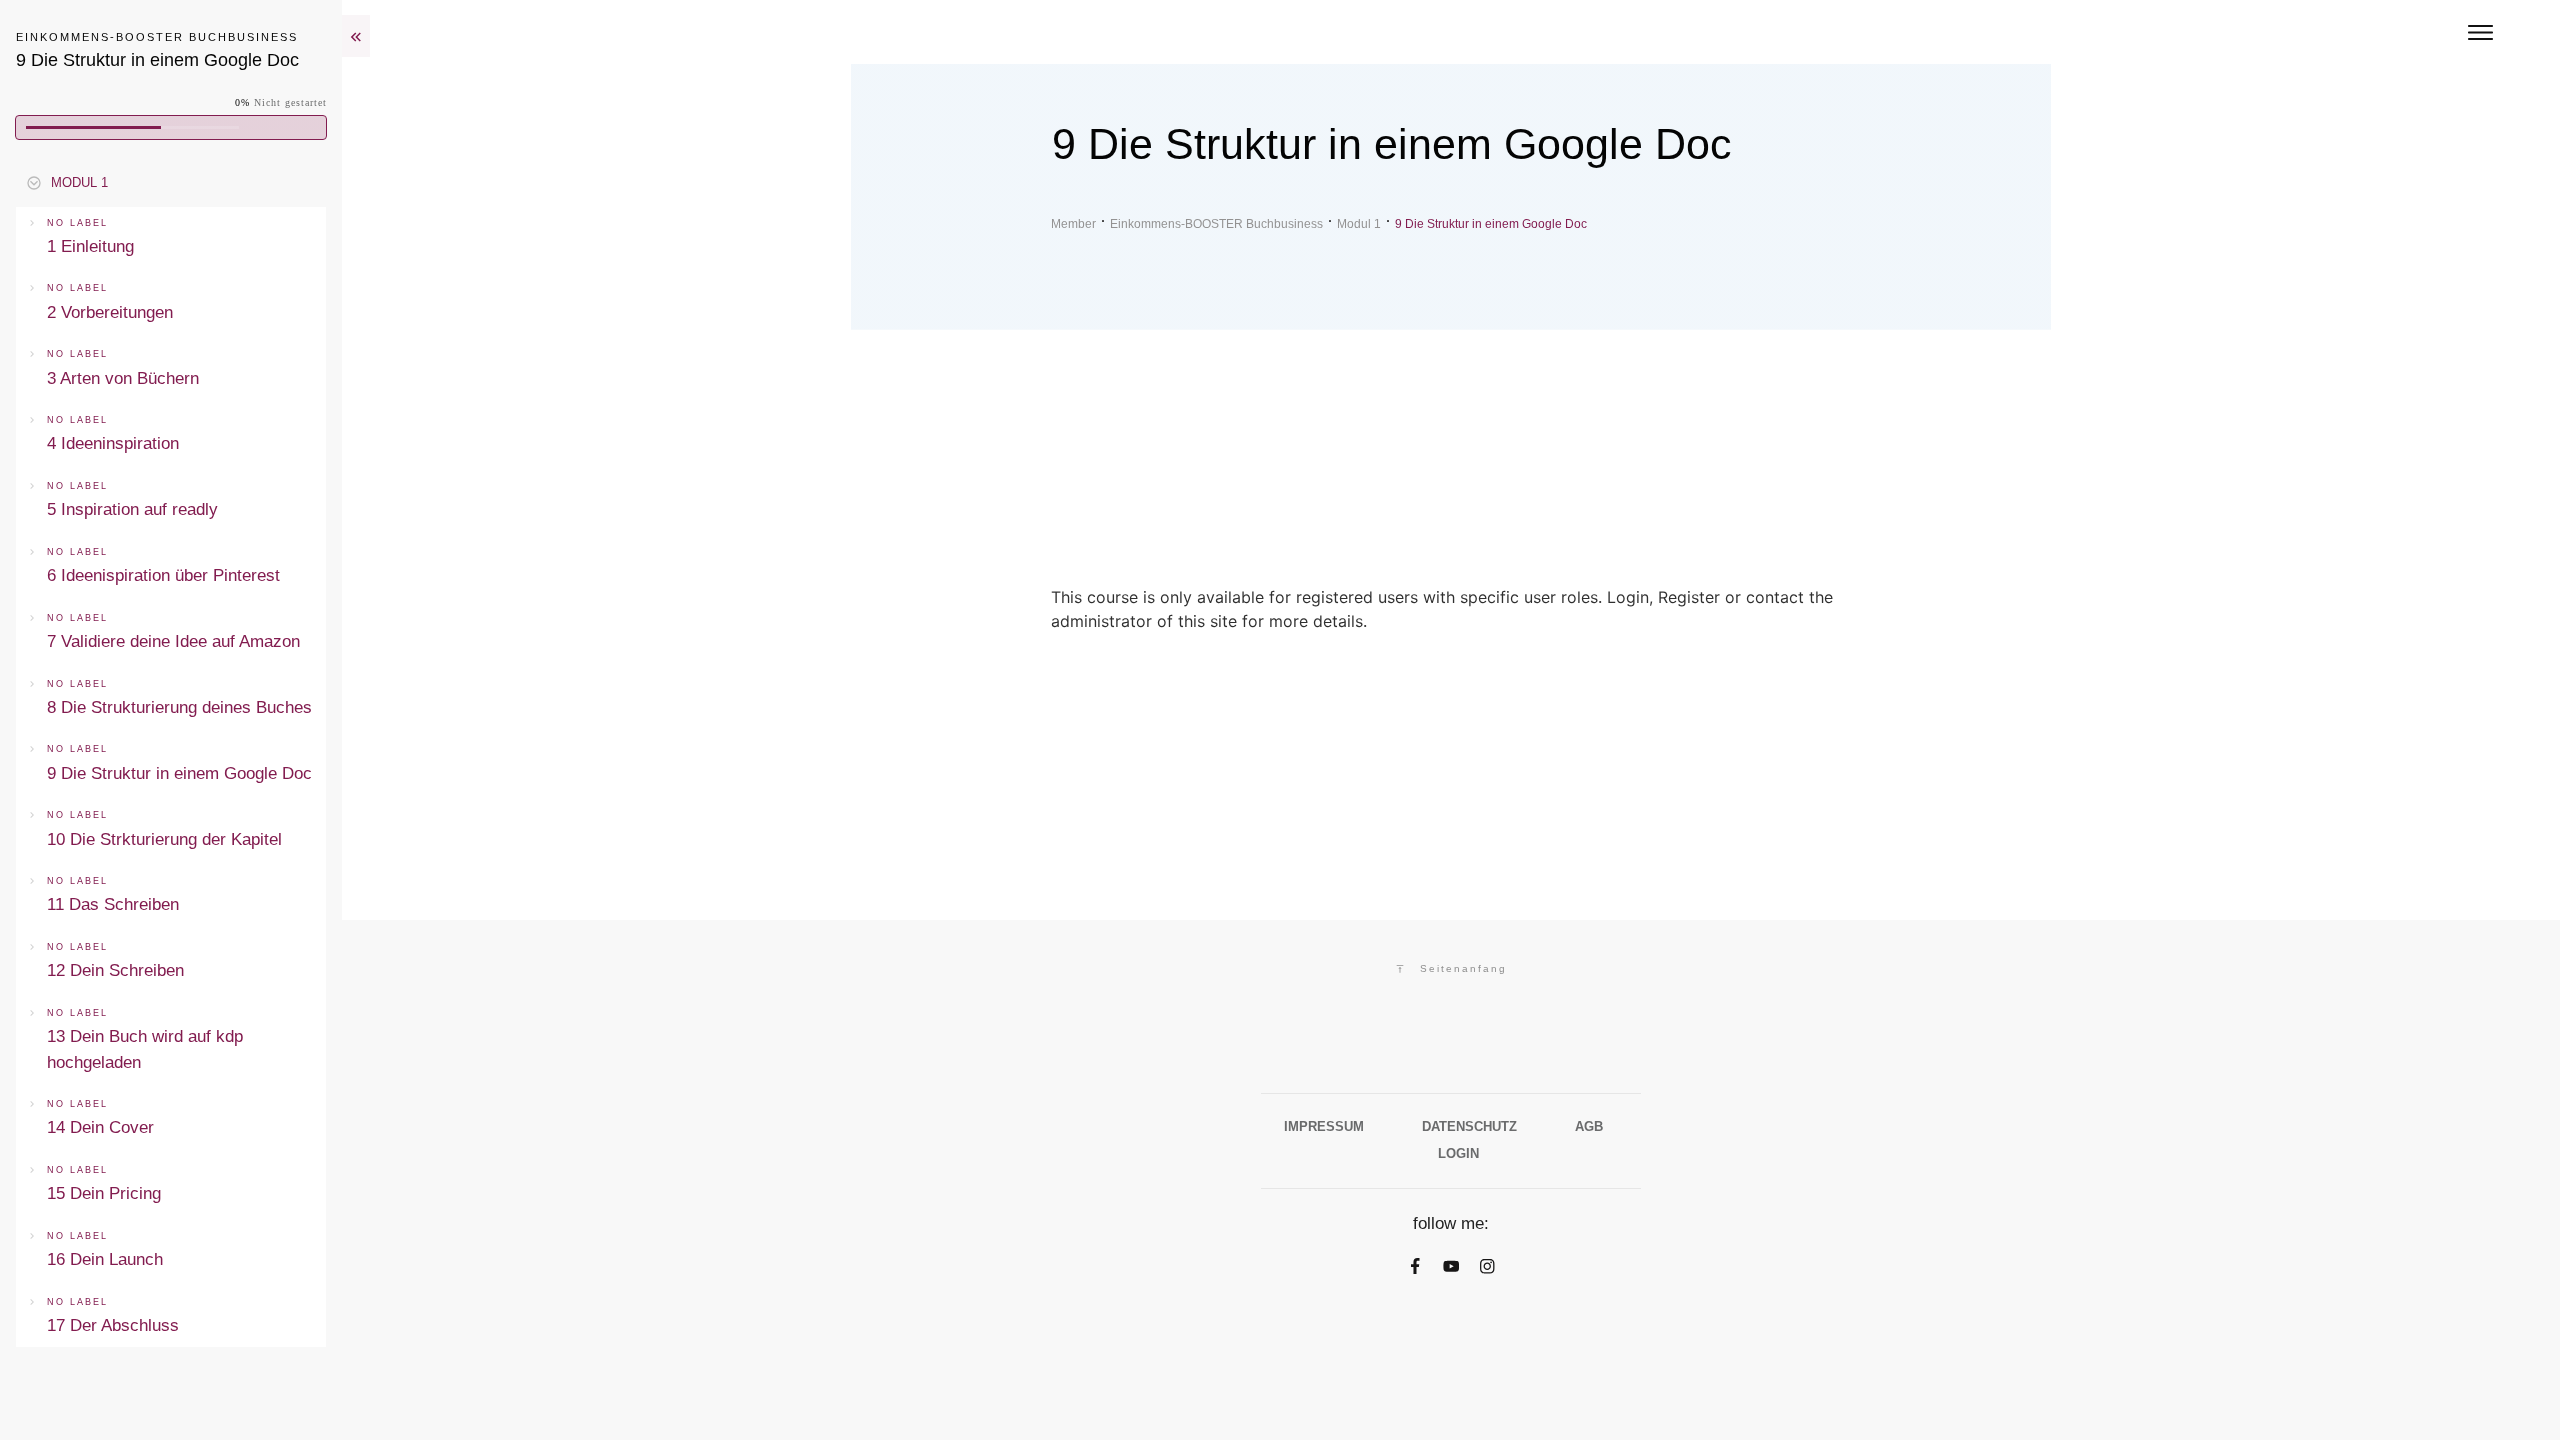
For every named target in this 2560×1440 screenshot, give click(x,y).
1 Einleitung (90, 246)
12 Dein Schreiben (115, 970)
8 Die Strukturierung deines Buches (179, 707)
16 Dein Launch (105, 1259)
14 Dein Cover (100, 1127)
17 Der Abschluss (113, 1325)
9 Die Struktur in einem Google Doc (179, 773)
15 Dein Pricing (104, 1193)
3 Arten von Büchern (123, 378)
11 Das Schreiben (113, 904)
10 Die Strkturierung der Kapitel (164, 839)
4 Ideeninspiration (113, 443)
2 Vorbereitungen (110, 312)
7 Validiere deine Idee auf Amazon (173, 641)
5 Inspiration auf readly (132, 509)
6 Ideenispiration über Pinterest (163, 575)
